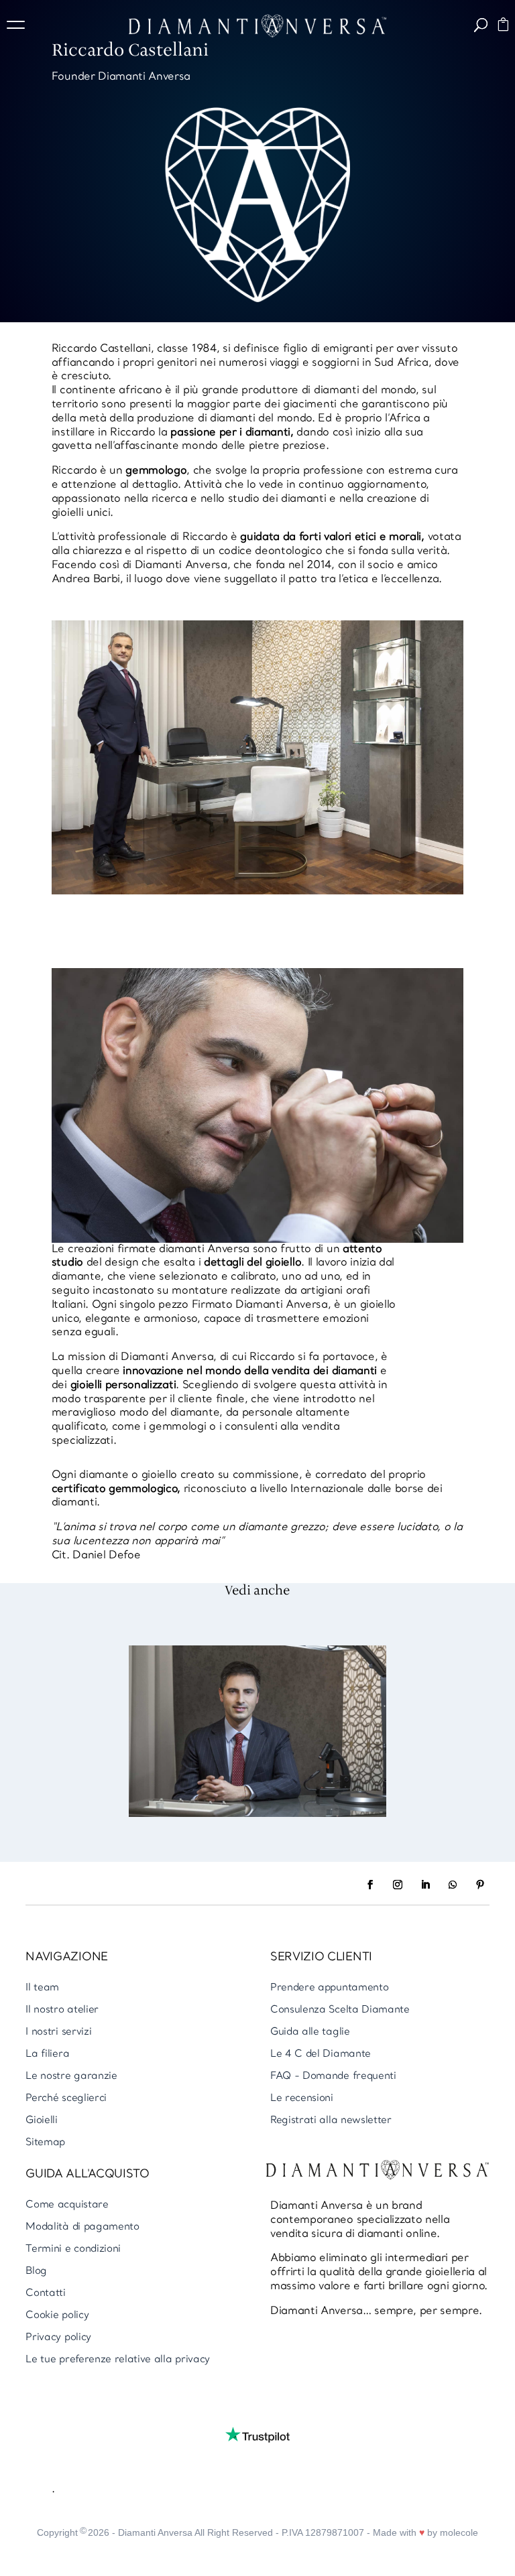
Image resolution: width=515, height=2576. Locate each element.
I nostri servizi (58, 2032)
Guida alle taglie (310, 2032)
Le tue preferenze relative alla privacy (118, 2360)
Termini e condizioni (73, 2249)
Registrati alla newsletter (331, 2121)
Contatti (45, 2294)
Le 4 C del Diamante (321, 2054)
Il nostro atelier (62, 2010)
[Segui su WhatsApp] (453, 1885)
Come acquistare (67, 2205)
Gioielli (41, 2121)
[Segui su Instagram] (398, 1885)
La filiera (47, 2054)
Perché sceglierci (66, 2099)
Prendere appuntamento (329, 1988)
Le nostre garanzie (71, 2077)
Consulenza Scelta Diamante (340, 2010)
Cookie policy (57, 2316)
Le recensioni (302, 2099)
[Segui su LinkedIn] (425, 1885)
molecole (459, 2532)
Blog (36, 2272)
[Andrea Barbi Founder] (257, 1814)
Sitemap (45, 2143)
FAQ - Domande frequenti (333, 2077)
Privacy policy (58, 2338)
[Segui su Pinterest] (480, 1885)
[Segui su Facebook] (370, 1885)
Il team (42, 1988)
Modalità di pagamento (82, 2227)
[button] (20, 27)
